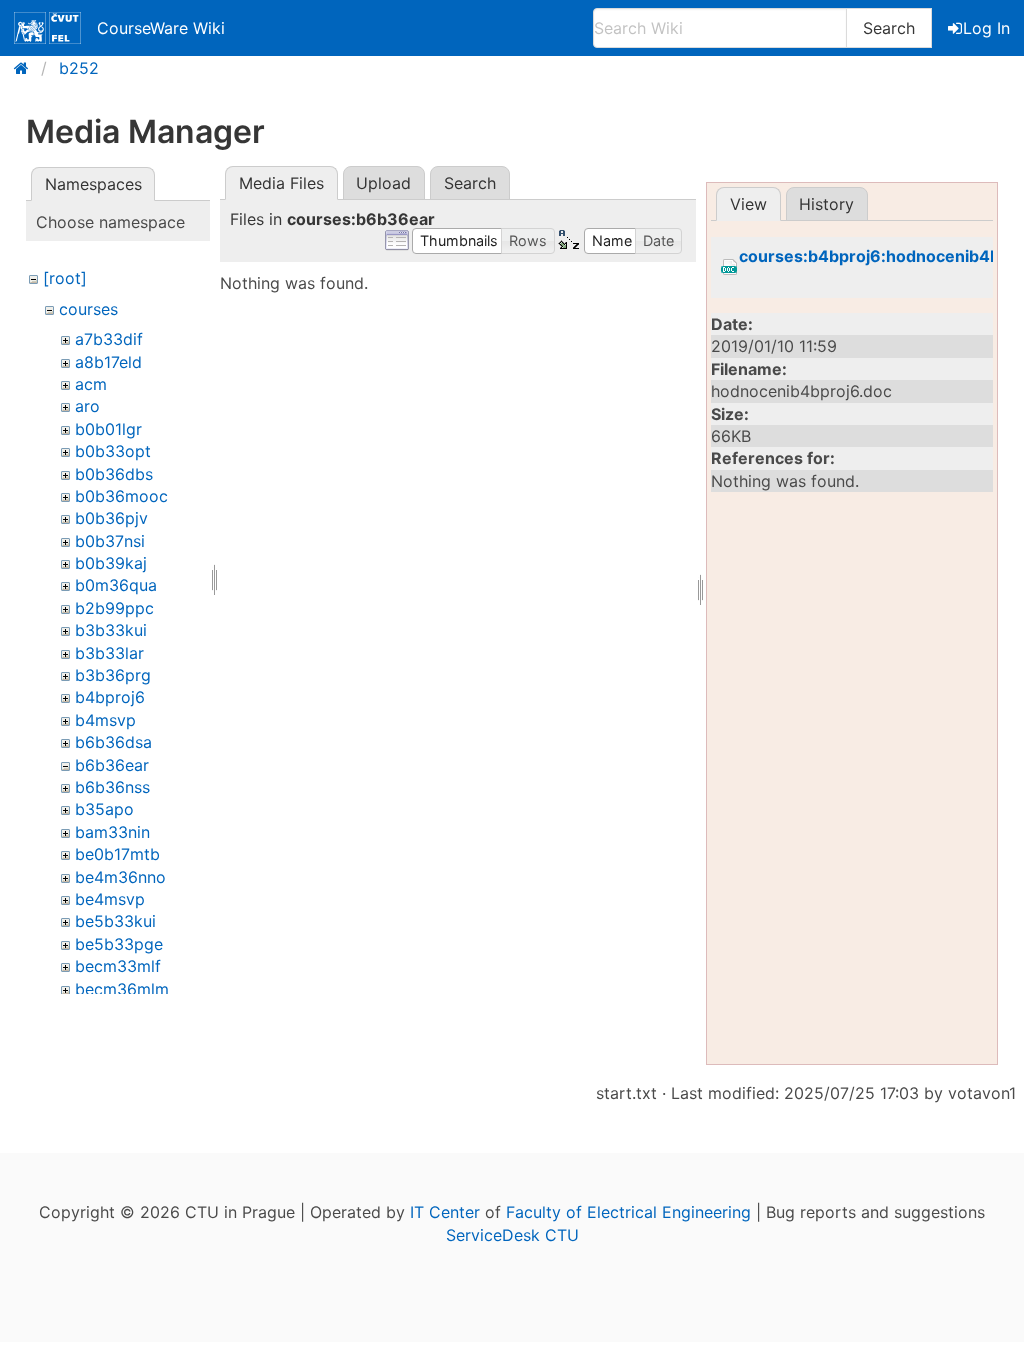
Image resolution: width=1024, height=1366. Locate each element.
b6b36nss (112, 787)
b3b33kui (111, 630)
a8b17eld (108, 362)
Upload (383, 183)
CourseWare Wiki (161, 28)
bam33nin (112, 832)
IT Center (445, 1212)
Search (889, 28)
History (826, 204)
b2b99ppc (114, 608)
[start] (27, 68)
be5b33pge (119, 944)
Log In (986, 28)
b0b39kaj (111, 563)
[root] (65, 278)
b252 (79, 68)
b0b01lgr (108, 429)
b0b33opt (113, 451)
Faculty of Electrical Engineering (628, 1212)
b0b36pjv (111, 518)
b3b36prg (113, 675)
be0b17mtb (117, 854)
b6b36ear (112, 765)
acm (91, 384)
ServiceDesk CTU (512, 1235)
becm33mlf (118, 966)
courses (88, 309)
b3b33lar (109, 653)
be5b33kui (115, 921)
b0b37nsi (110, 541)
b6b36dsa (113, 742)
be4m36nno (120, 877)
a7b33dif (109, 339)
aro (87, 406)
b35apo (104, 809)
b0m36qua (116, 585)
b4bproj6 (110, 697)
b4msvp (105, 720)
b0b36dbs (114, 474)
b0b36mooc (121, 496)
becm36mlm (122, 989)
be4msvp (110, 899)
